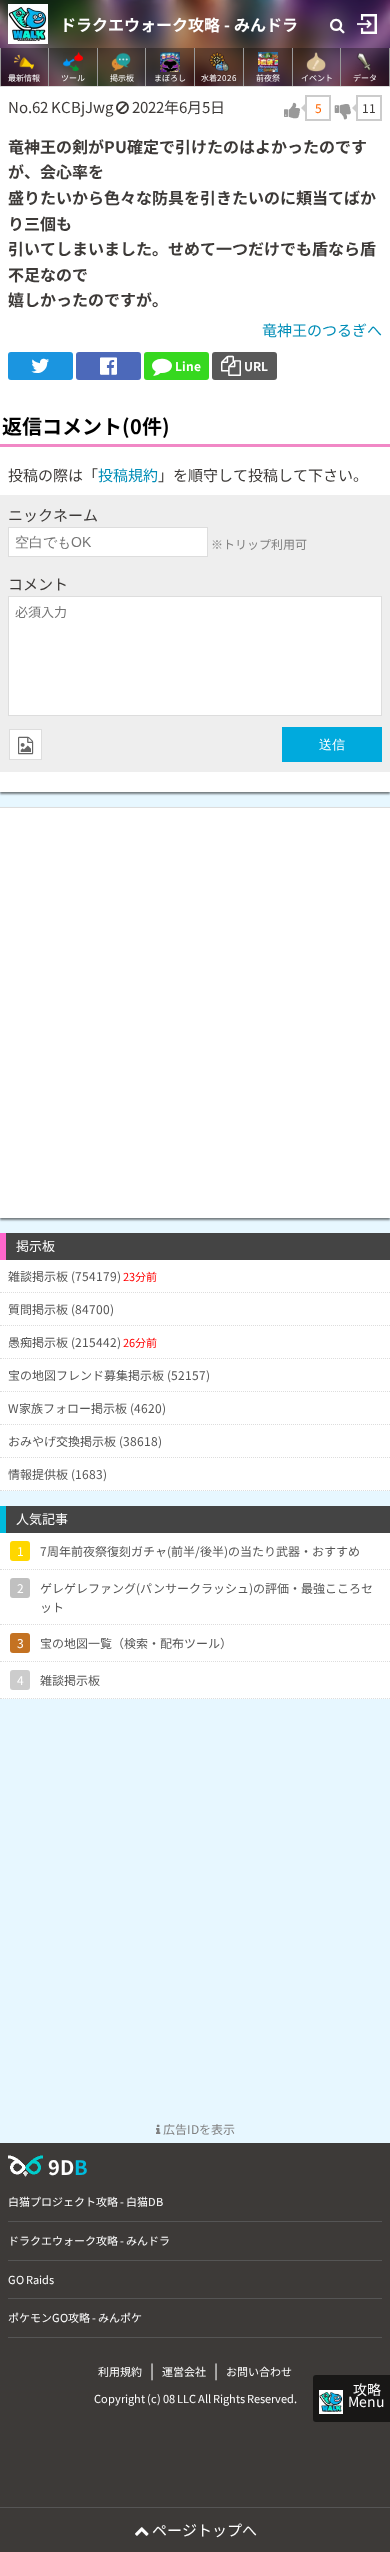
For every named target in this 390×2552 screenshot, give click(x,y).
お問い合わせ (259, 2371)
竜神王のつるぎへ (322, 329)
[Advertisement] (195, 1003)
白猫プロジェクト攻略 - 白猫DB (85, 2201)
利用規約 (120, 2371)
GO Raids (31, 2279)
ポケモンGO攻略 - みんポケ (75, 2317)
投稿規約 (128, 474)
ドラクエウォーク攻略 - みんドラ (179, 24)
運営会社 (184, 2371)
